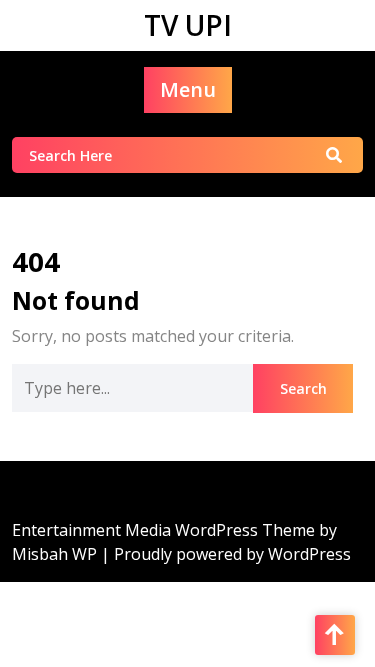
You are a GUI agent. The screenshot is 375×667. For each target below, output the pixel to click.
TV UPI (188, 25)
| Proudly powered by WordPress (226, 554)
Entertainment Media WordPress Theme (165, 530)
